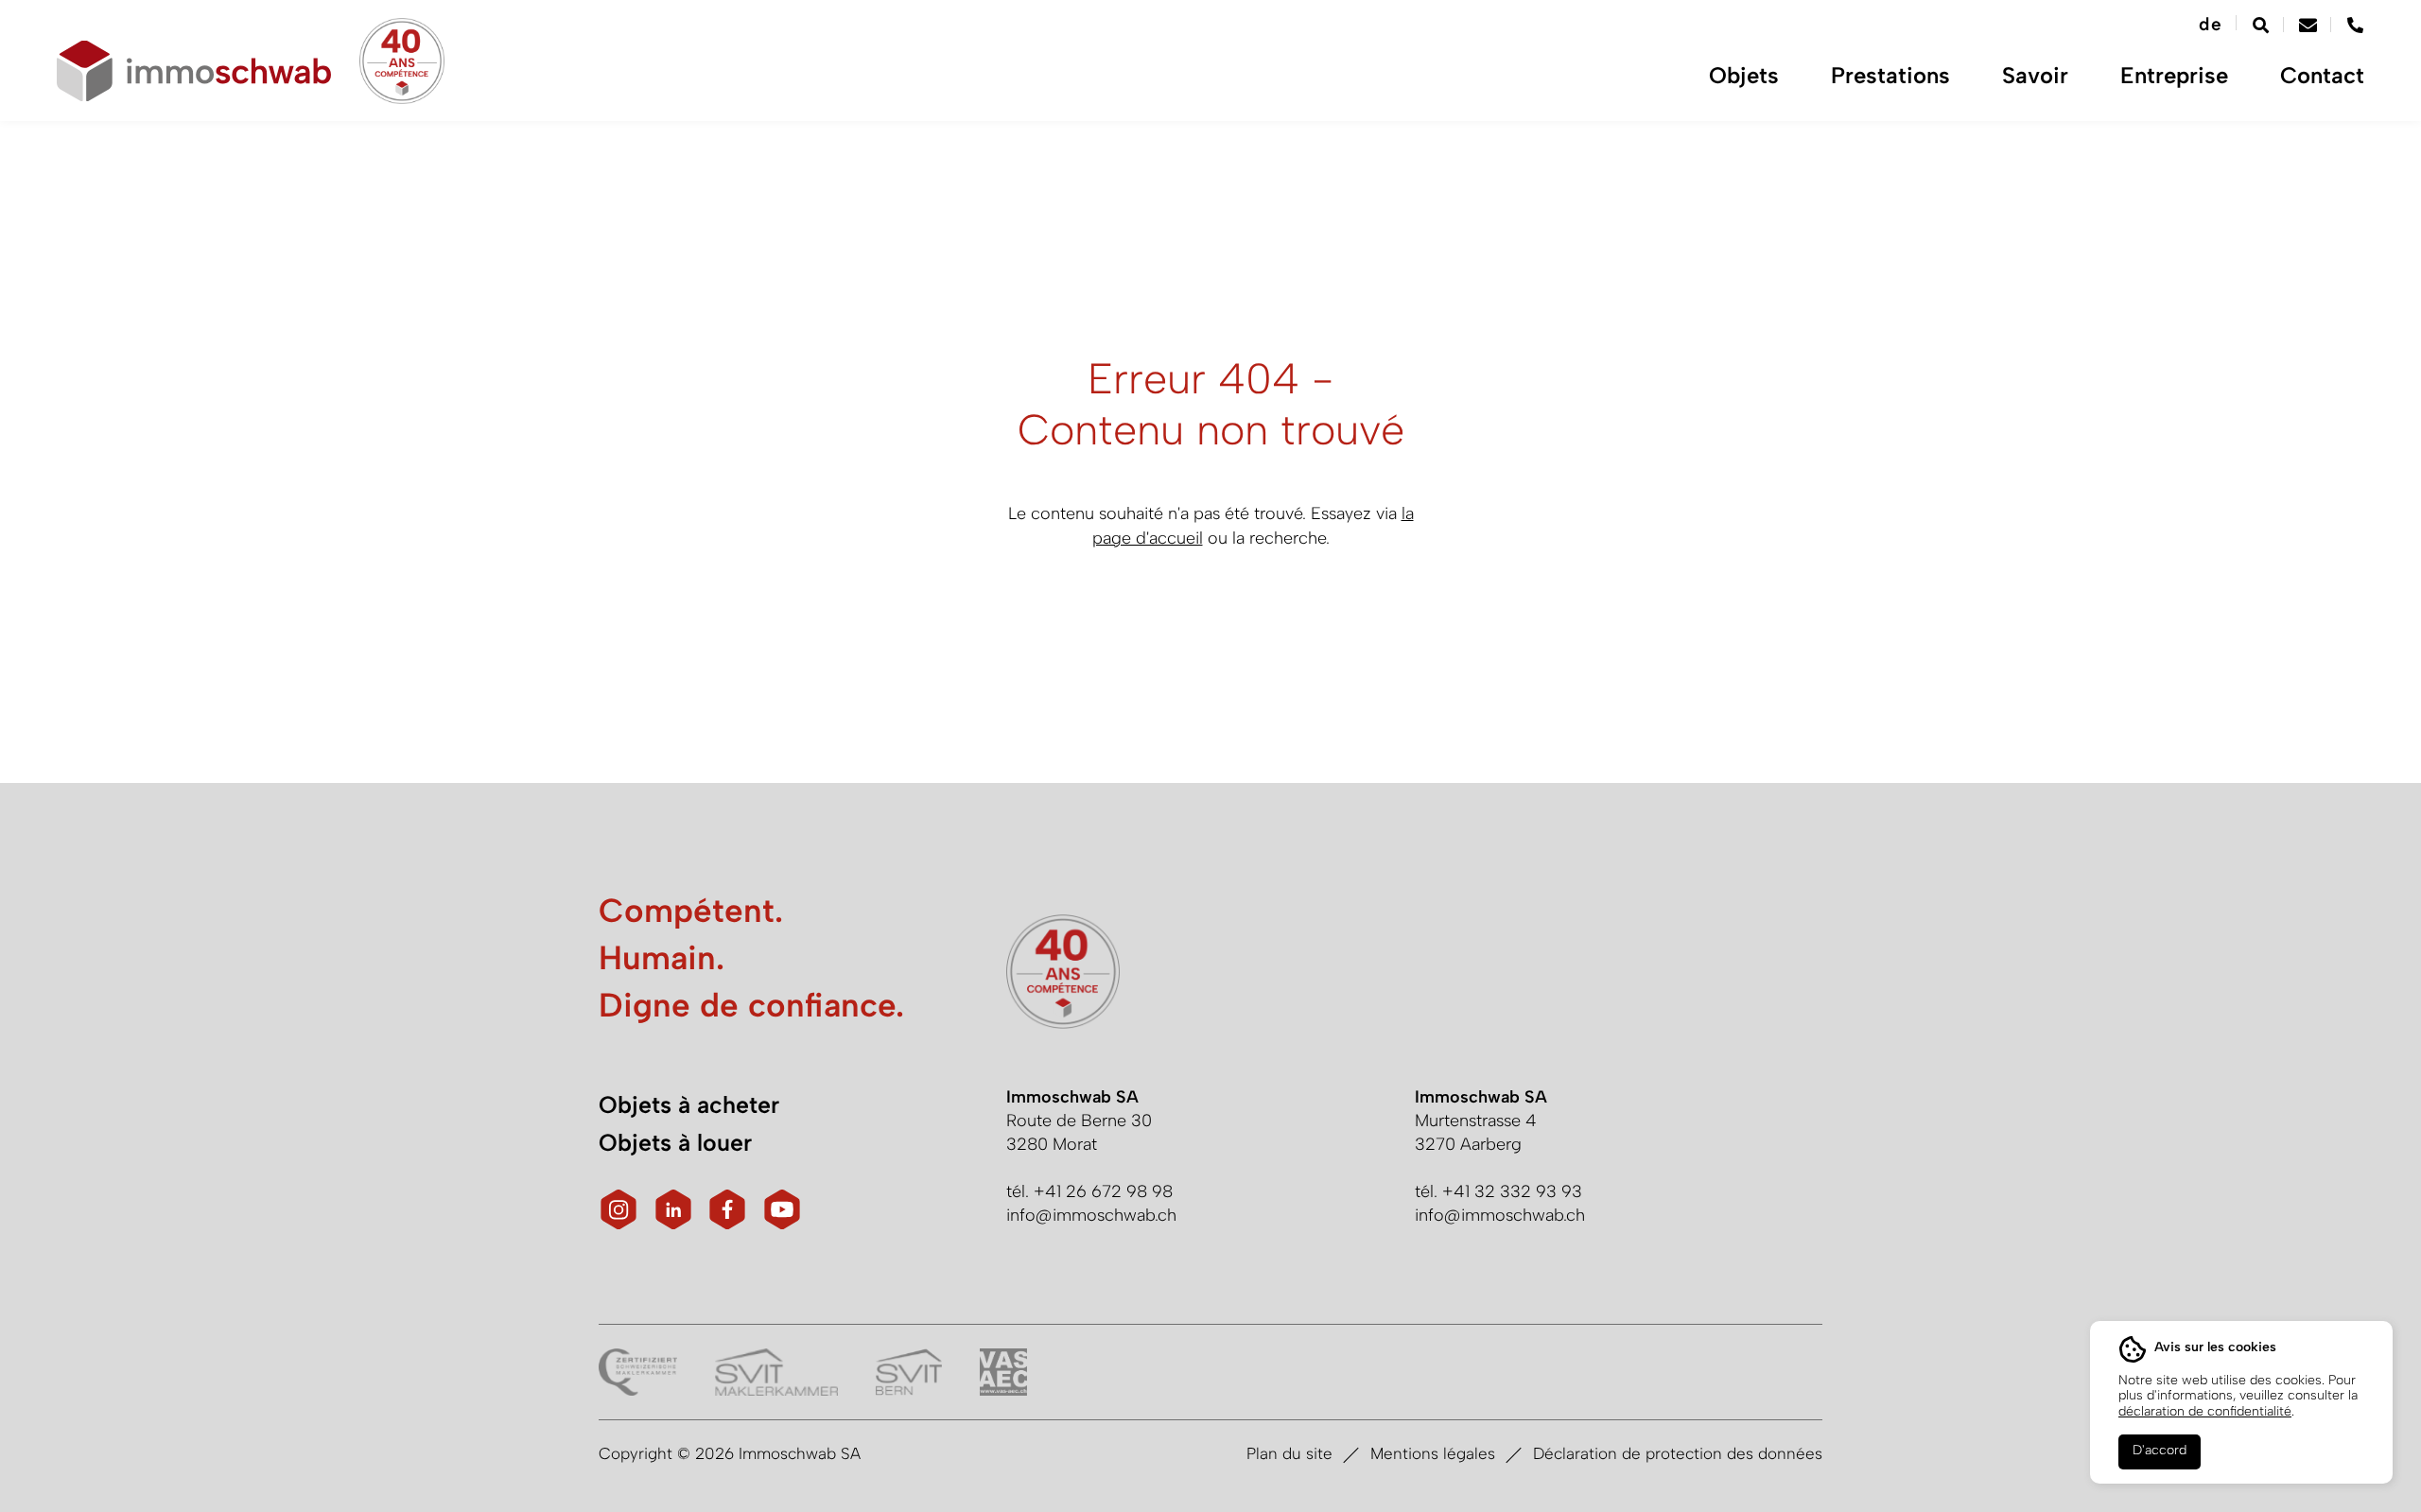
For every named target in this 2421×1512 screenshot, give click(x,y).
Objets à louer (675, 1142)
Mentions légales (1433, 1453)
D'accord (2160, 1450)
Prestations (1890, 76)
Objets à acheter (689, 1104)
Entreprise (2174, 76)
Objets (1744, 76)
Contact (2322, 76)
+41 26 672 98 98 (1103, 1191)
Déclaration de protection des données (1678, 1453)
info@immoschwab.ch (1091, 1215)
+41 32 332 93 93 (1512, 1191)
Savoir (2035, 76)
